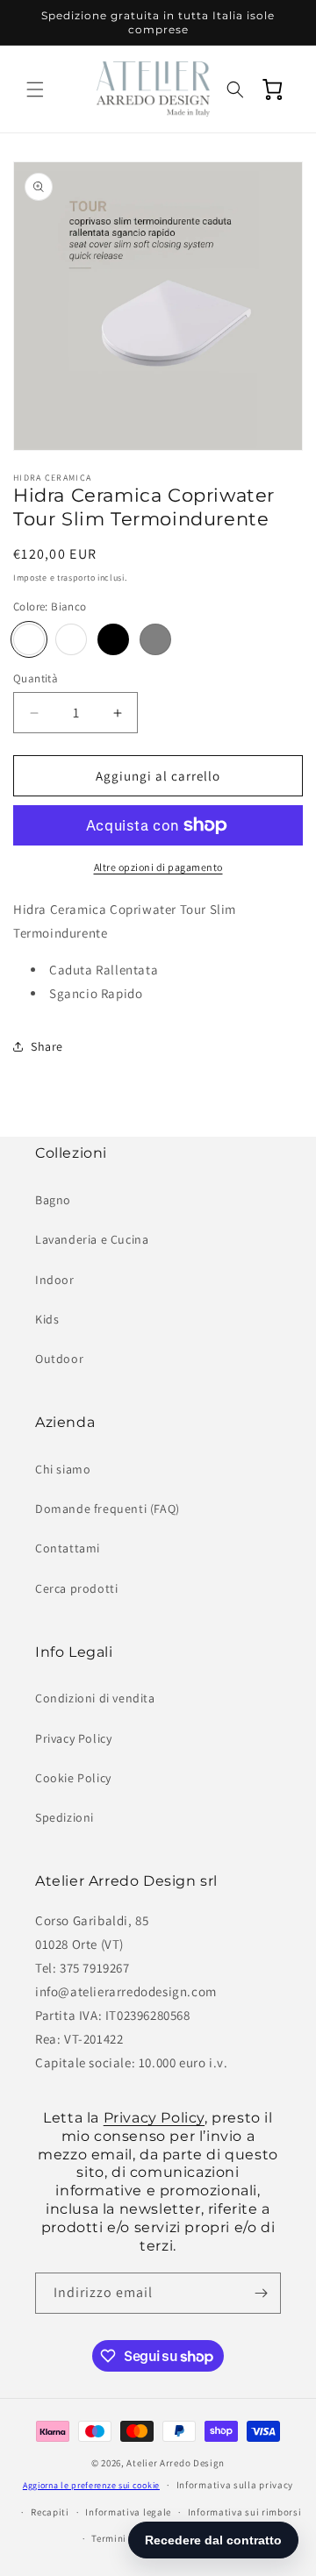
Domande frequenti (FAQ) (108, 1509)
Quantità (36, 678)
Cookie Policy (73, 1778)
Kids (47, 1319)
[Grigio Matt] (155, 639)
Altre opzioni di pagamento (158, 867)
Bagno (53, 1200)
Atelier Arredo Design (176, 2463)
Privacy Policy (73, 1738)
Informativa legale (128, 2512)
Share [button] (47, 1046)
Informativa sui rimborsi (245, 2512)
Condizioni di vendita (95, 1698)
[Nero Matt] (113, 639)
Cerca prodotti (76, 1588)
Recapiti (50, 2512)
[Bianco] (29, 639)
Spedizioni (65, 1817)
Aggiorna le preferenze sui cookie (91, 2485)
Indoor (55, 1280)
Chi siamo (63, 1469)
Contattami (68, 1548)
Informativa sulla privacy (235, 2485)
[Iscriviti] (261, 2293)
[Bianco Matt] (71, 639)
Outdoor (59, 1359)
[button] (35, 89)
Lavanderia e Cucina (92, 1239)
